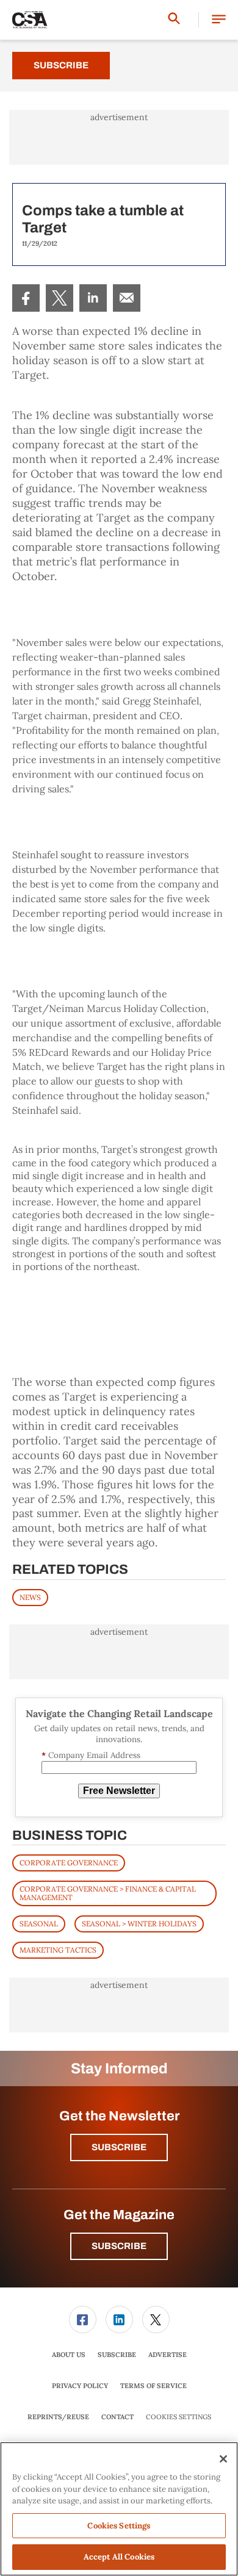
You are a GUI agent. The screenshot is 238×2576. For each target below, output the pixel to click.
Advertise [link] (168, 2355)
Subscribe (61, 65)
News (30, 1597)
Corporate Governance (69, 1863)
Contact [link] (117, 2417)
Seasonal (39, 1924)
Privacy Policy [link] (80, 2386)
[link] (26, 298)
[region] (119, 2509)
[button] (219, 20)
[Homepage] (30, 20)
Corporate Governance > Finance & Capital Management (108, 1893)
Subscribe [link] (117, 2355)
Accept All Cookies (119, 2557)
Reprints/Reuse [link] (58, 2417)
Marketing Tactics (58, 1950)
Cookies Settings (179, 2417)
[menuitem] (26, 298)
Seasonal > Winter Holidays (139, 1924)
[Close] (223, 2459)
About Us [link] (69, 2355)
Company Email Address (91, 1755)
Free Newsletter (119, 1791)
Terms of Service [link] (153, 2386)
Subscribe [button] (119, 2147)
